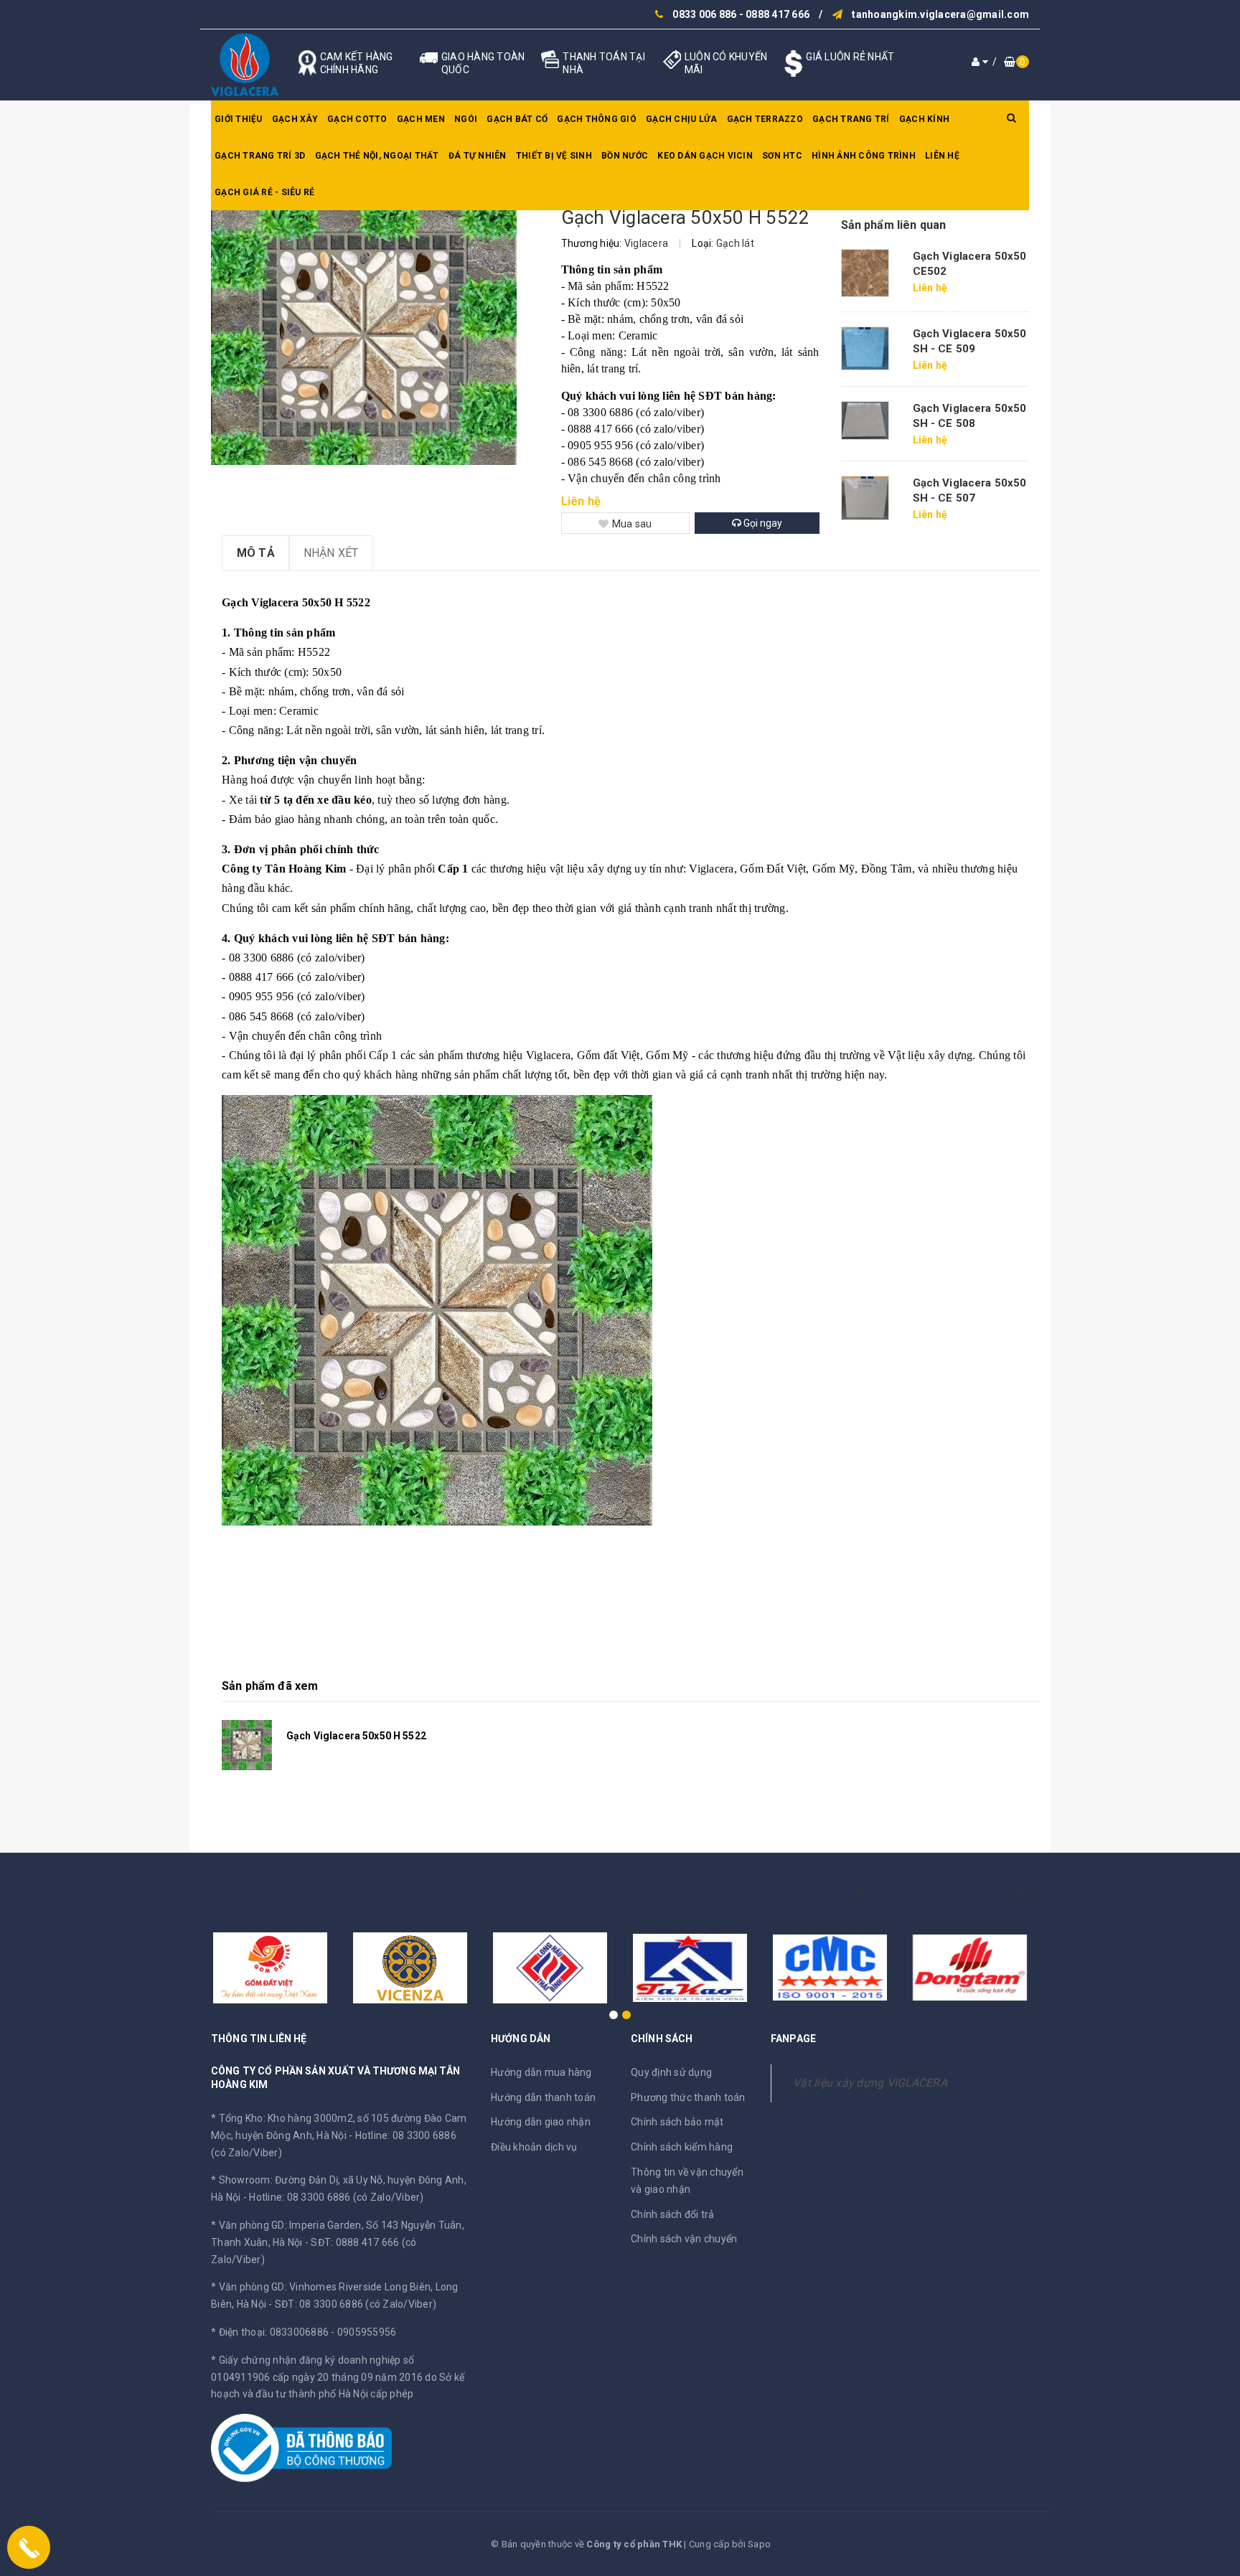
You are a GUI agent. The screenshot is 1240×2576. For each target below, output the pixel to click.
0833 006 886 (704, 14)
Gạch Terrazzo (765, 119)
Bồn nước (625, 156)
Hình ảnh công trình (864, 156)
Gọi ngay (762, 523)
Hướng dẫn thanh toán (543, 2097)
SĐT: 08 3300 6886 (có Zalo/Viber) (356, 2304)
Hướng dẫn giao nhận (541, 2122)
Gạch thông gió (597, 119)
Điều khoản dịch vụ (534, 2147)
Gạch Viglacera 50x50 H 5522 (356, 1736)
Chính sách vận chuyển (684, 2239)
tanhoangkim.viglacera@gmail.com (940, 14)
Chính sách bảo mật (677, 2122)
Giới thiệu (239, 119)
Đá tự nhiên (478, 156)
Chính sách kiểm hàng (682, 2147)
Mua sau (632, 524)
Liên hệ (942, 156)
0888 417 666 (778, 14)
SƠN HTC (782, 156)
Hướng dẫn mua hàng (541, 2072)
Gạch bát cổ (517, 119)
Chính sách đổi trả (673, 2214)
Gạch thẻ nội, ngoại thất (377, 156)
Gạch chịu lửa (681, 119)
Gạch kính (924, 119)
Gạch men (421, 119)
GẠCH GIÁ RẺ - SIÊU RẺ (264, 192)
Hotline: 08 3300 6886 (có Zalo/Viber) (336, 2197)
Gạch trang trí (851, 119)
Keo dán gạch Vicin (705, 156)
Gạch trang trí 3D (260, 156)
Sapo (759, 2544)
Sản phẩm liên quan (894, 225)
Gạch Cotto (357, 119)
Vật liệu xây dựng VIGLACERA (870, 2083)
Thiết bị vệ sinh (554, 156)
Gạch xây (295, 119)
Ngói (466, 119)
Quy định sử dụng (671, 2072)
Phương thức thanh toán (688, 2097)
